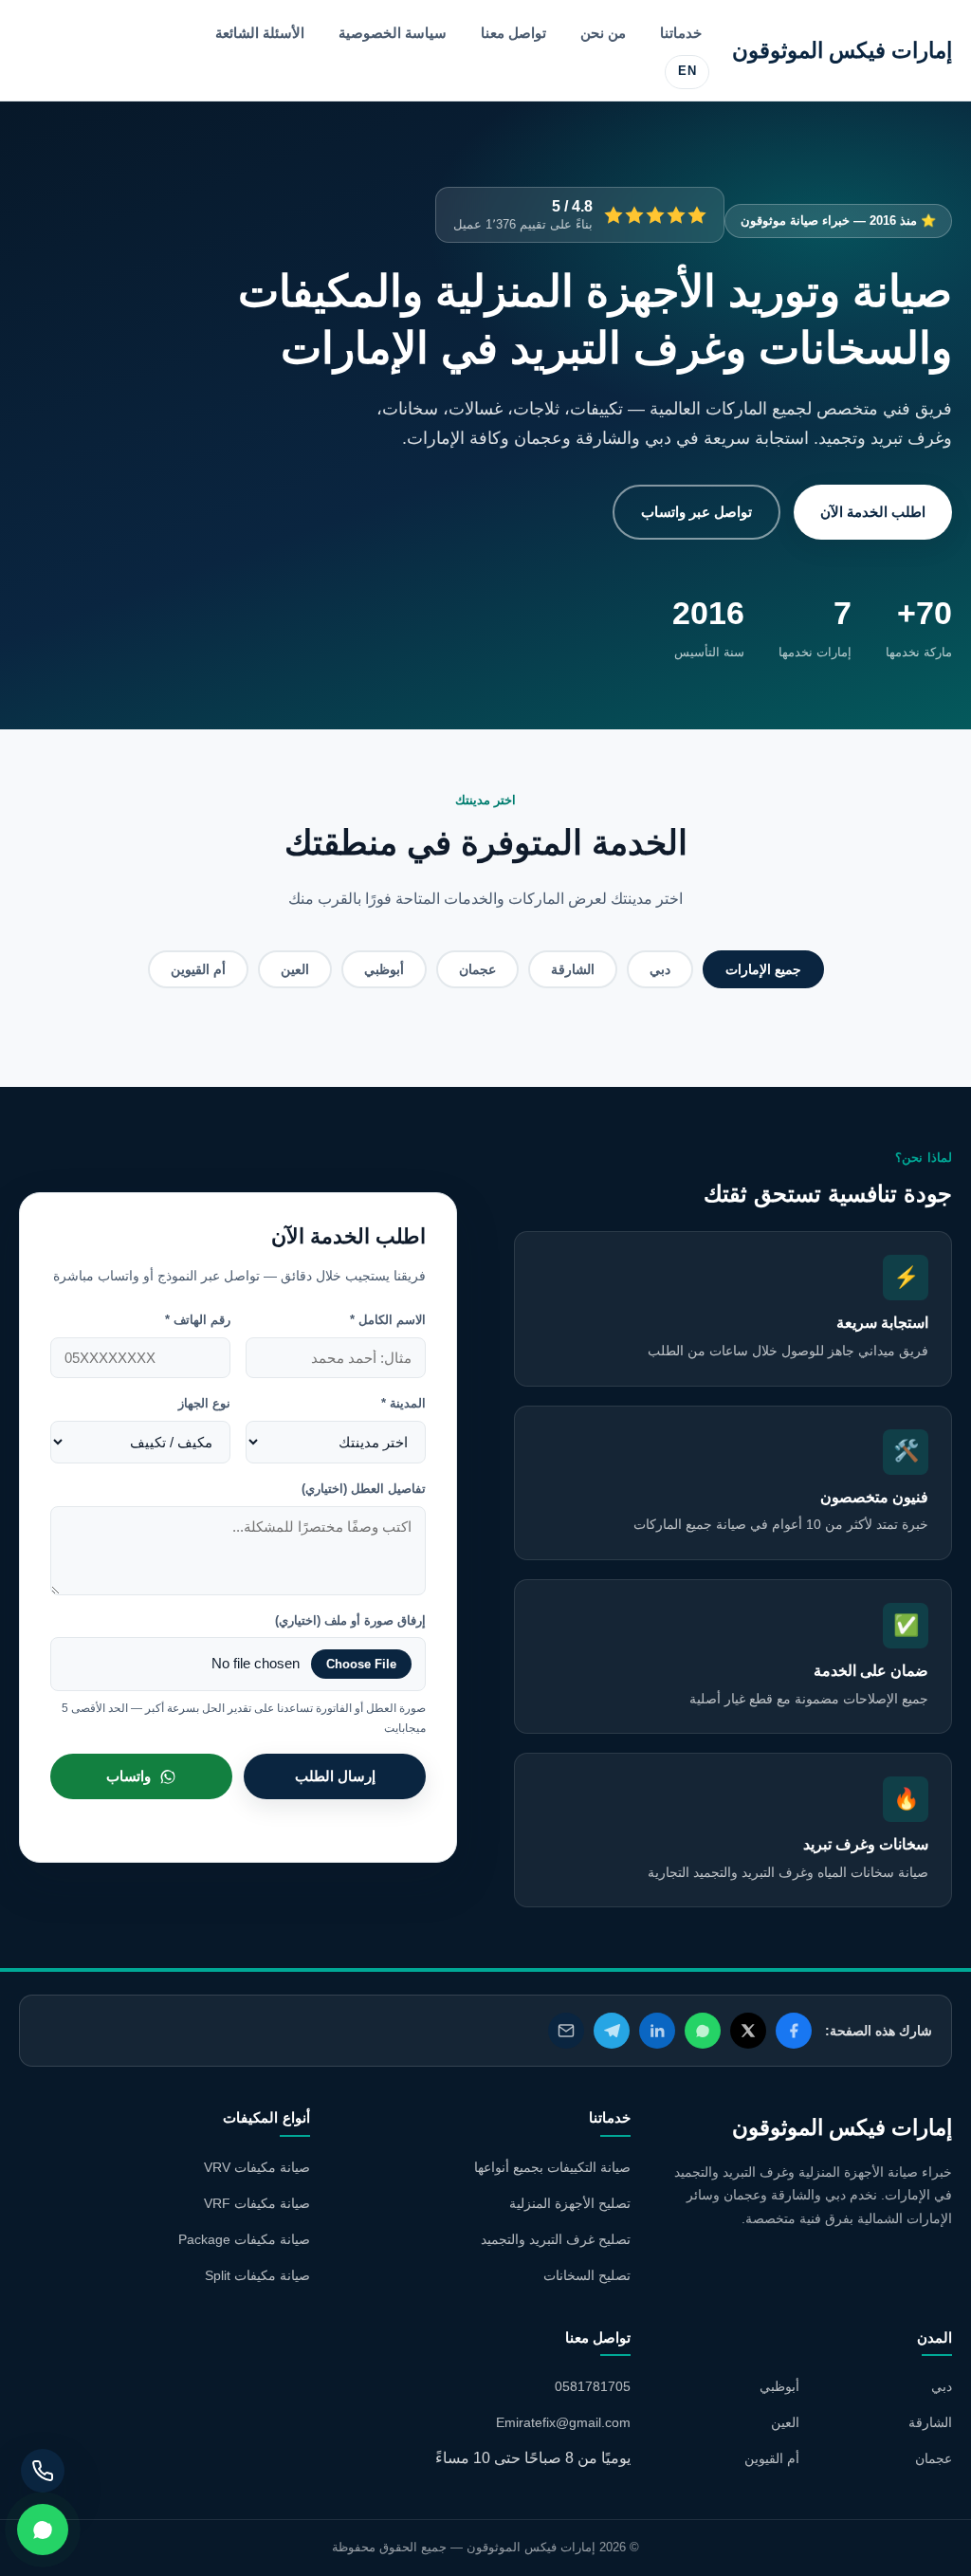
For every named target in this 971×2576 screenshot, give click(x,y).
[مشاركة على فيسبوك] (794, 2031)
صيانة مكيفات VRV (257, 2167)
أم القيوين (198, 969)
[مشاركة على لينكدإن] (657, 2031)
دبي (660, 969)
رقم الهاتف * (198, 1320)
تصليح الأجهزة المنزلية (570, 2203)
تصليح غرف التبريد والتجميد (556, 2239)
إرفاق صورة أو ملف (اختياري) (350, 1620)
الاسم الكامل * (388, 1320)
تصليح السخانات (587, 2275)
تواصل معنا (513, 33)
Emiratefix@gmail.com (563, 2422)
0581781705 (593, 2386)
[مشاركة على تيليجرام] (612, 2031)
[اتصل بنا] (43, 2471)
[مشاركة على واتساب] (703, 2031)
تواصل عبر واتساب (696, 512)
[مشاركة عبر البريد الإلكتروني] (566, 2031)
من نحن (603, 33)
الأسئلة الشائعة (260, 33)
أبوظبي (384, 969)
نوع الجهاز (204, 1403)
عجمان (477, 969)
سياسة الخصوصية (393, 33)
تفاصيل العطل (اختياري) (364, 1489)
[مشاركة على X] (748, 2031)
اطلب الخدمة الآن (873, 512)
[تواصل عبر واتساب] (43, 2530)
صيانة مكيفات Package (244, 2239)
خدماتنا (681, 33)
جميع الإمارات (763, 969)
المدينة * (403, 1403)
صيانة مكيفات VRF (257, 2203)
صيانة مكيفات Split (257, 2275)
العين (295, 969)
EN (687, 71)
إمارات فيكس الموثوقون (842, 50)
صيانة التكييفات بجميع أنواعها (552, 2167)
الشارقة (573, 969)
